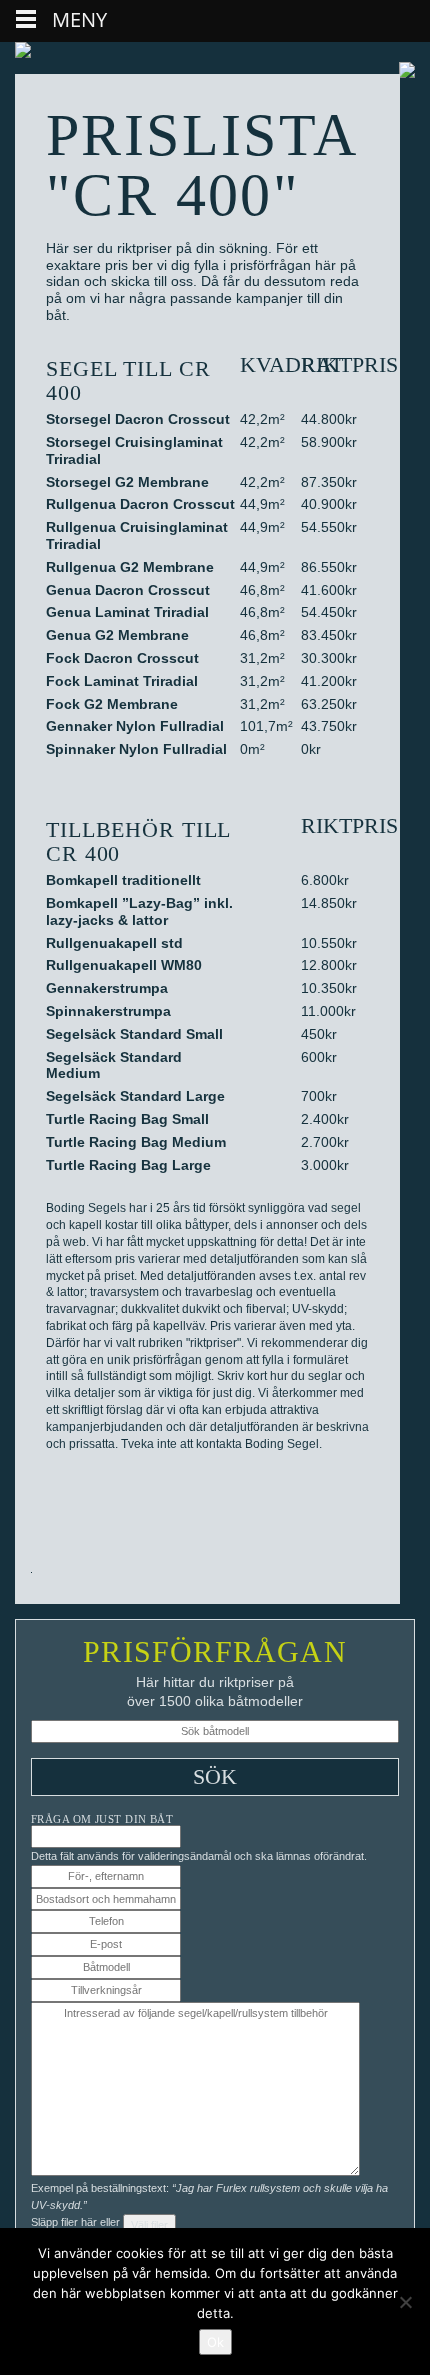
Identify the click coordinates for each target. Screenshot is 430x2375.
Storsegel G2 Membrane (127, 482)
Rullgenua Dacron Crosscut (140, 504)
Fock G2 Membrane (112, 704)
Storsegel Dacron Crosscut (138, 419)
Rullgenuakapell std (114, 943)
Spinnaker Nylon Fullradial (136, 749)
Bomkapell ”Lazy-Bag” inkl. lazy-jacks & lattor (139, 911)
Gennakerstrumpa (107, 988)
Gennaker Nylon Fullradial (135, 726)
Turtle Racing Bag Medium (136, 1142)
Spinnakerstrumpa (108, 1011)
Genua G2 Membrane (117, 635)
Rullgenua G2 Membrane (130, 567)
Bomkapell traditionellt (123, 880)
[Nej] (405, 2302)
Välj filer (149, 2225)
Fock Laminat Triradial (122, 681)
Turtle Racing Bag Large (128, 1165)
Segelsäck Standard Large (135, 1096)
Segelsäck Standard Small (134, 1034)
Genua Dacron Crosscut (128, 590)
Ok (215, 2342)
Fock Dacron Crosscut (122, 658)
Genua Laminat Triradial (127, 612)
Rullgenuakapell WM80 (124, 965)
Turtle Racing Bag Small (127, 1119)
